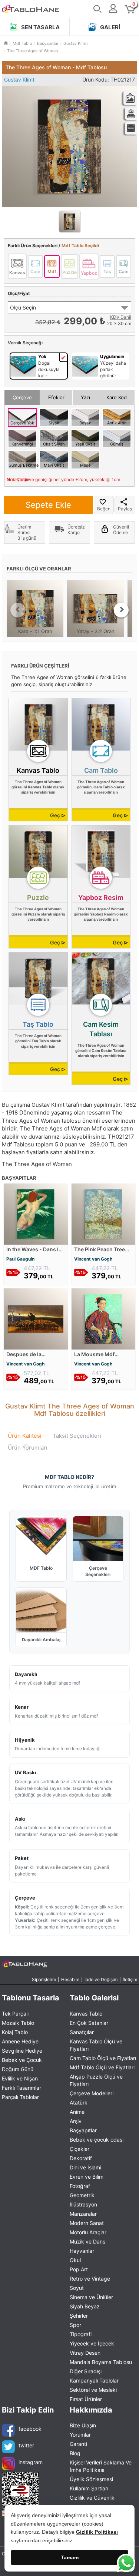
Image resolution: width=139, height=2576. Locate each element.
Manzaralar (83, 2214)
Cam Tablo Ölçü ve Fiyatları (103, 2058)
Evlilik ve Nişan (20, 2078)
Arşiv (76, 2121)
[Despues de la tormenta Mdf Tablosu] (36, 1318)
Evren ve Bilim (87, 2177)
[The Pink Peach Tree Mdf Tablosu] (104, 1213)
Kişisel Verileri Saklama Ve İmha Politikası (101, 2466)
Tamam (70, 2557)
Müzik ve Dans (87, 2241)
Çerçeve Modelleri (92, 2093)
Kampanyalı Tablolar (94, 2380)
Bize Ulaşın (83, 2425)
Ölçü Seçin (23, 307)
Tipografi (81, 2334)
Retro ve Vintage (90, 2279)
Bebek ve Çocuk (22, 2060)
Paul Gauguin (20, 1259)
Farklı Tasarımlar (21, 2088)
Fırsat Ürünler (86, 2399)
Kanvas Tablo (86, 2014)
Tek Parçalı (15, 2014)
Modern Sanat (87, 2223)
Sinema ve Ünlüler (91, 2297)
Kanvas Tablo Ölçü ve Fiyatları (96, 2045)
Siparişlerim (44, 1979)
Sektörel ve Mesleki (93, 2390)
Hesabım (70, 1979)
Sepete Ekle (48, 505)
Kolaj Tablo (15, 2032)
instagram (31, 2462)
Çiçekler (80, 2149)
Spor (75, 2325)
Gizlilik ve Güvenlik (92, 2498)
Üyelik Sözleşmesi (91, 2479)
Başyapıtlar (83, 2130)
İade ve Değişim (101, 1979)
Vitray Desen (85, 2353)
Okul (75, 2260)
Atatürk (79, 2102)
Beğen (104, 509)
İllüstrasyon (83, 2204)
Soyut (77, 2288)
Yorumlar (80, 2435)
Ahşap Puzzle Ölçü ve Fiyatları (96, 2080)
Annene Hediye (20, 2041)
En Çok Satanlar (89, 2023)
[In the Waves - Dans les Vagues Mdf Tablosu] (36, 1213)
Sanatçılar (82, 2032)
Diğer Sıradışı (86, 2371)
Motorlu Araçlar (88, 2232)
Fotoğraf (80, 2186)
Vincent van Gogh (93, 1259)
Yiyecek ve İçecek (92, 2343)
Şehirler (79, 2316)
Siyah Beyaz (85, 2306)
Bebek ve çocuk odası (97, 2140)
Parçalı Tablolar (20, 2097)
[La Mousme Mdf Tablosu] (104, 1318)
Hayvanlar (82, 2251)
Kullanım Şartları (89, 2488)
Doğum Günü (18, 2069)
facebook (30, 2429)
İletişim (130, 1979)
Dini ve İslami (85, 2167)
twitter (26, 2445)
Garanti (78, 2444)
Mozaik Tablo (18, 2023)
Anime (77, 2112)
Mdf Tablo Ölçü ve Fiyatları (102, 2067)
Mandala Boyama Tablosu (101, 2362)
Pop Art (79, 2269)
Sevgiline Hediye (22, 2051)
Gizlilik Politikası (97, 2532)
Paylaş (125, 509)
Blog (75, 2453)
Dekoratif (81, 2158)
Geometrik (82, 2195)
